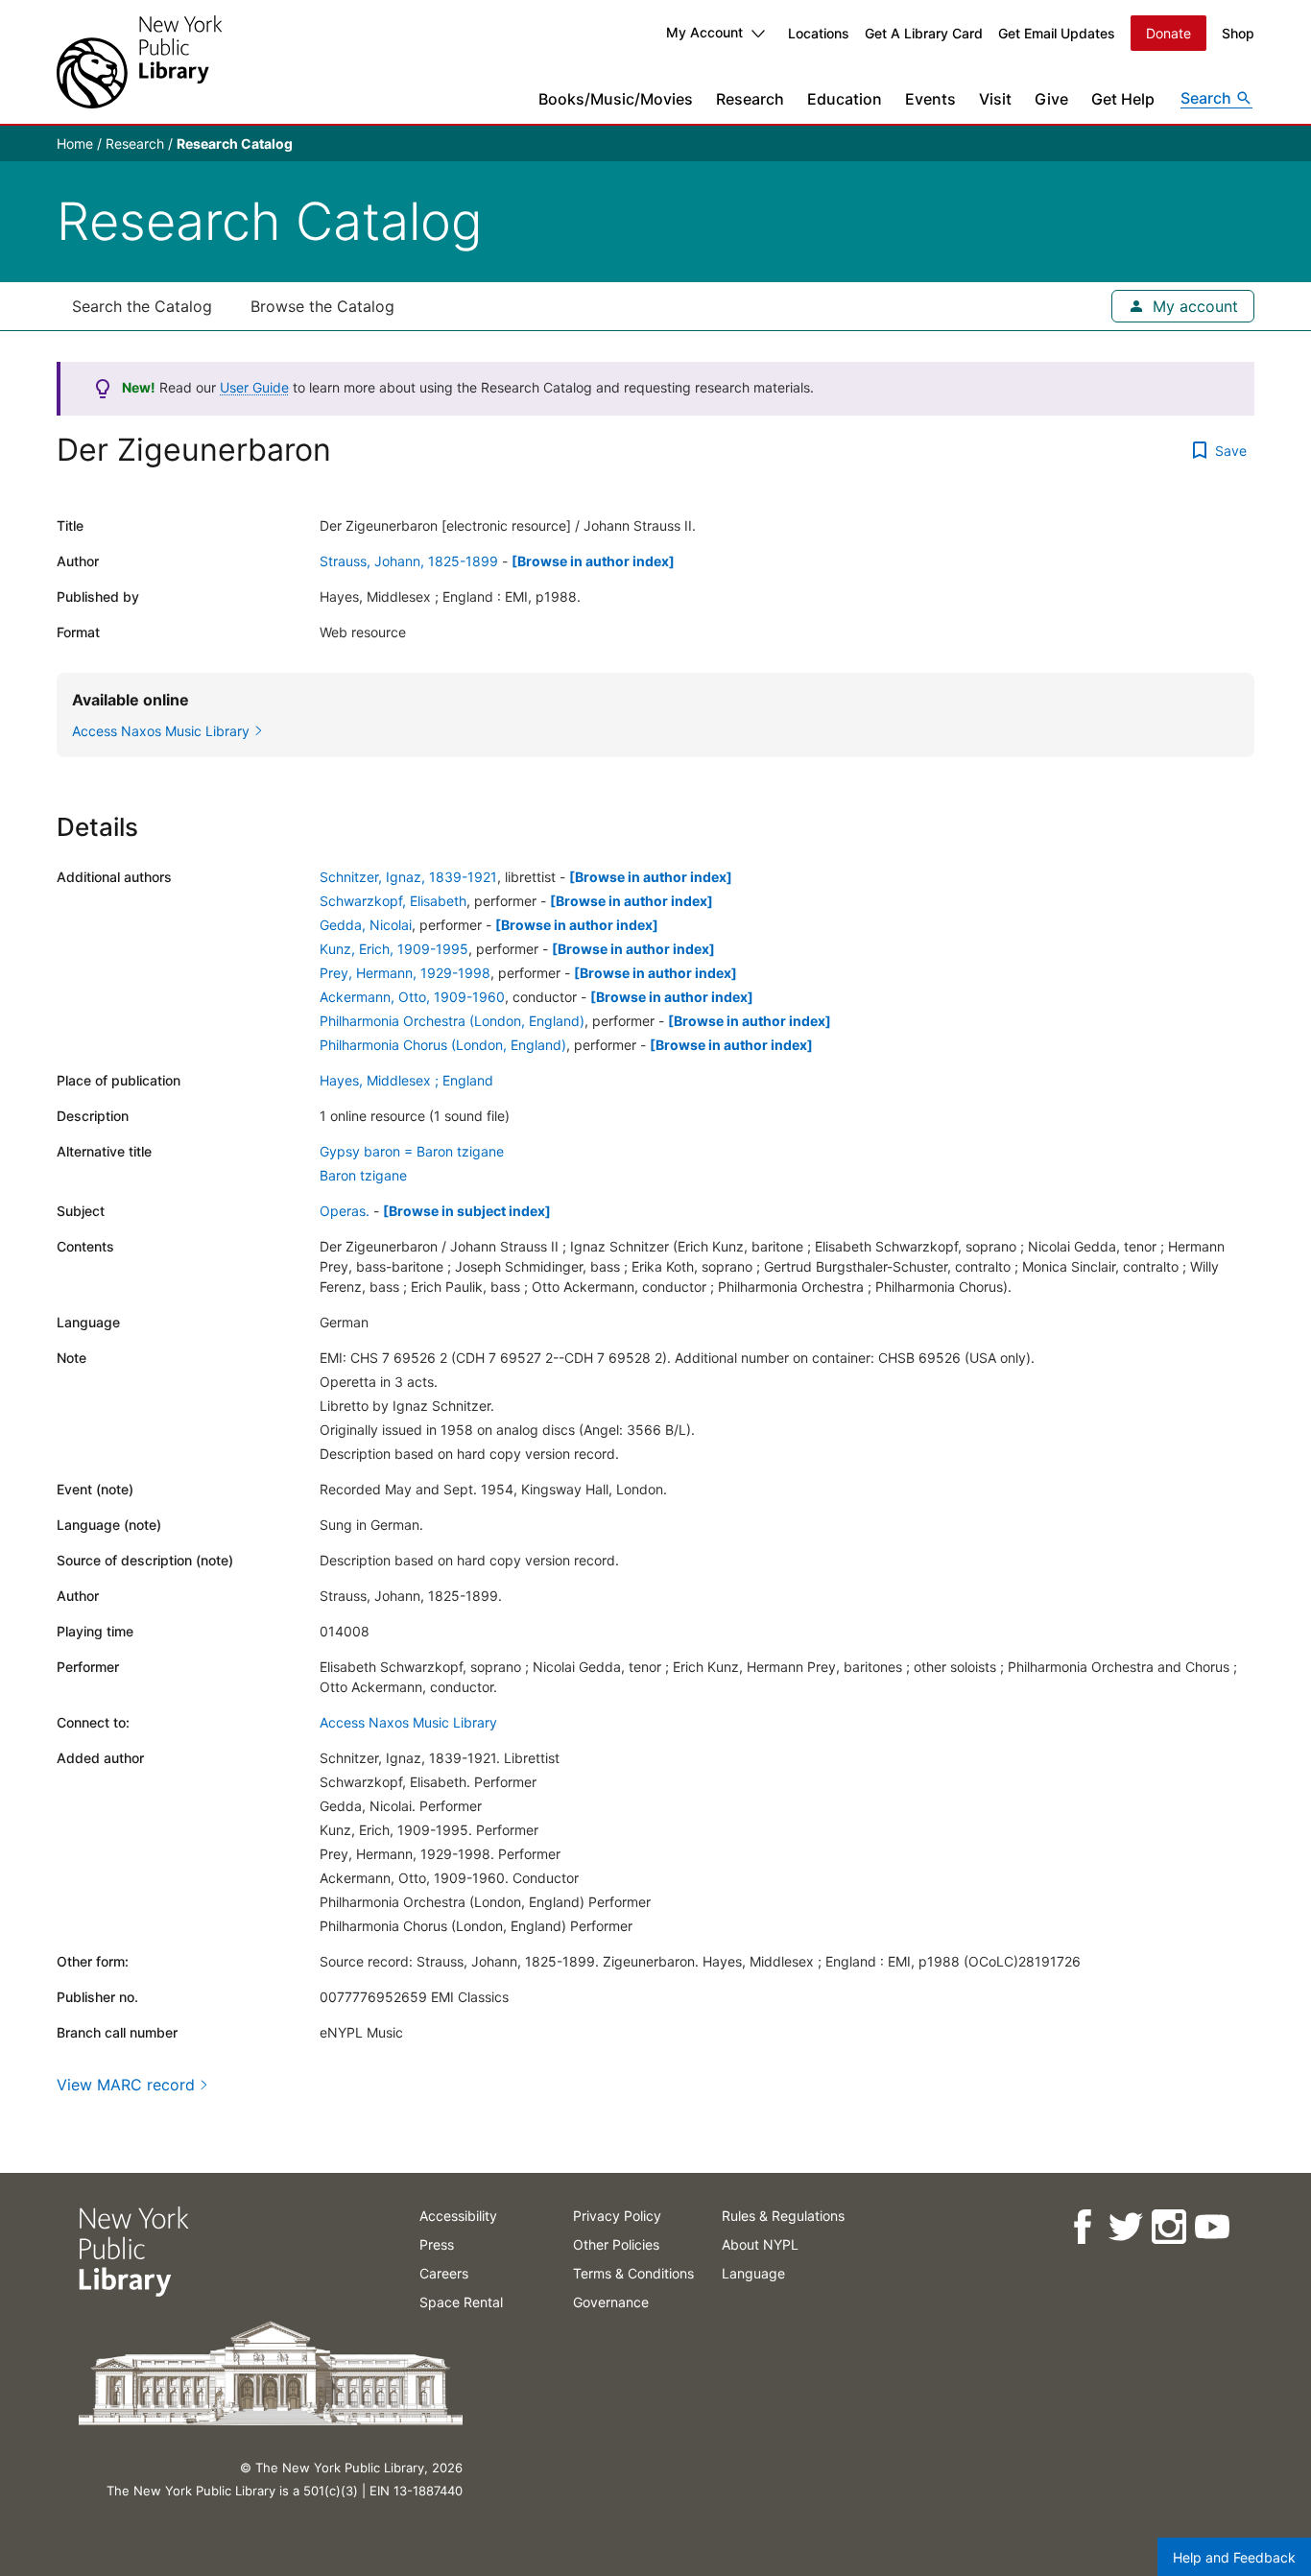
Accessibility (458, 2216)
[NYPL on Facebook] (1081, 2227)
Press (437, 2244)
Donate (1168, 33)
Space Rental (461, 2302)
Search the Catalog (142, 306)
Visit (995, 99)
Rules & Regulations (783, 2216)
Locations (819, 33)
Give (1051, 99)
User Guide (254, 387)
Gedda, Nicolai (366, 925)
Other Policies (616, 2244)
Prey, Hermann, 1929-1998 (405, 973)
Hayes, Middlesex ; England (406, 1080)
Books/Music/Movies (616, 99)
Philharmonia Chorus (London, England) (443, 1045)
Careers (444, 2273)
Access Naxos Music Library (408, 1722)
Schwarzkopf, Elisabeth (393, 901)
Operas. (345, 1211)
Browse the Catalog (322, 306)
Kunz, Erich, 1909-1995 (394, 949)
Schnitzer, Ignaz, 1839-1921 (408, 877)
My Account (704, 32)
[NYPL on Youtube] (1211, 2227)
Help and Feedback (1234, 2557)
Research (750, 99)
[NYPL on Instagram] (1168, 2227)
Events (930, 99)
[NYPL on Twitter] (1124, 2227)
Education (845, 99)
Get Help (1123, 99)
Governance (611, 2302)
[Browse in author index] (593, 561)
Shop (1238, 33)
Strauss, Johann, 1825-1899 (409, 561)
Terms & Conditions (633, 2273)
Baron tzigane (363, 1175)
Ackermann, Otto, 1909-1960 (412, 997)
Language (753, 2273)
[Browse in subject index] (467, 1211)
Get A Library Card (924, 33)
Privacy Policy (617, 2216)
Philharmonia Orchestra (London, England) (452, 1021)
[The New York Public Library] (139, 62)
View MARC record (126, 2085)
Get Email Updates (1057, 33)
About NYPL (760, 2244)
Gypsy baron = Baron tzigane (412, 1151)
